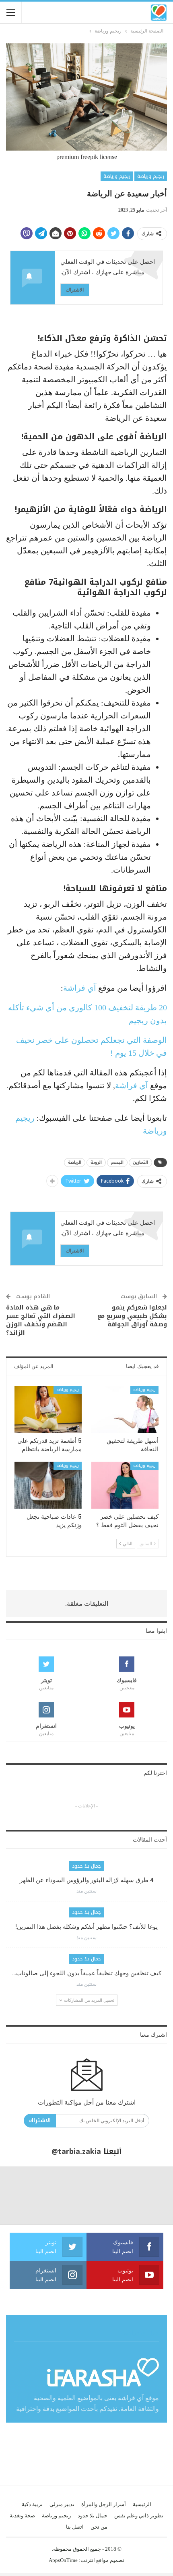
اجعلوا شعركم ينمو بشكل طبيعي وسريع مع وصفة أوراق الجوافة (132, 1316)
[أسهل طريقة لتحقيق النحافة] (125, 1409)
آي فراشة (80, 988)
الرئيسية (142, 2504)
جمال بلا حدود (86, 1866)
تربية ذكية (32, 2504)
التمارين (140, 1162)
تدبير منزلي (62, 2504)
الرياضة (75, 1162)
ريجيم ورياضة (151, 176)
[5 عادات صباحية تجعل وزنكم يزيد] (48, 1485)
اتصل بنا (75, 2527)
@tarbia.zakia (76, 2152)
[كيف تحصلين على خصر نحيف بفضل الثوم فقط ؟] (125, 1485)
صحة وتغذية (22, 2516)
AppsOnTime (63, 2560)
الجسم (117, 1162)
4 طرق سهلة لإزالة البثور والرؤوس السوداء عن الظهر (87, 1880)
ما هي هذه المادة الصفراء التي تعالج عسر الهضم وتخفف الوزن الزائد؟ (41, 1320)
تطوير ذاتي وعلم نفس (139, 2516)
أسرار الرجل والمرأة (104, 2504)
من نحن (99, 2527)
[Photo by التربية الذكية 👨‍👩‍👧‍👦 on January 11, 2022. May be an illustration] (144, 2195)
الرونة (96, 1162)
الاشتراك (75, 290)
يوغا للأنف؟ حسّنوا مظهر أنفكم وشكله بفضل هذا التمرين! (86, 1927)
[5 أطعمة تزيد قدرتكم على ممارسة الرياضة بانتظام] (48, 1409)
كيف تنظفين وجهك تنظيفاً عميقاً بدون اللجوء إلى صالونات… (87, 1973)
